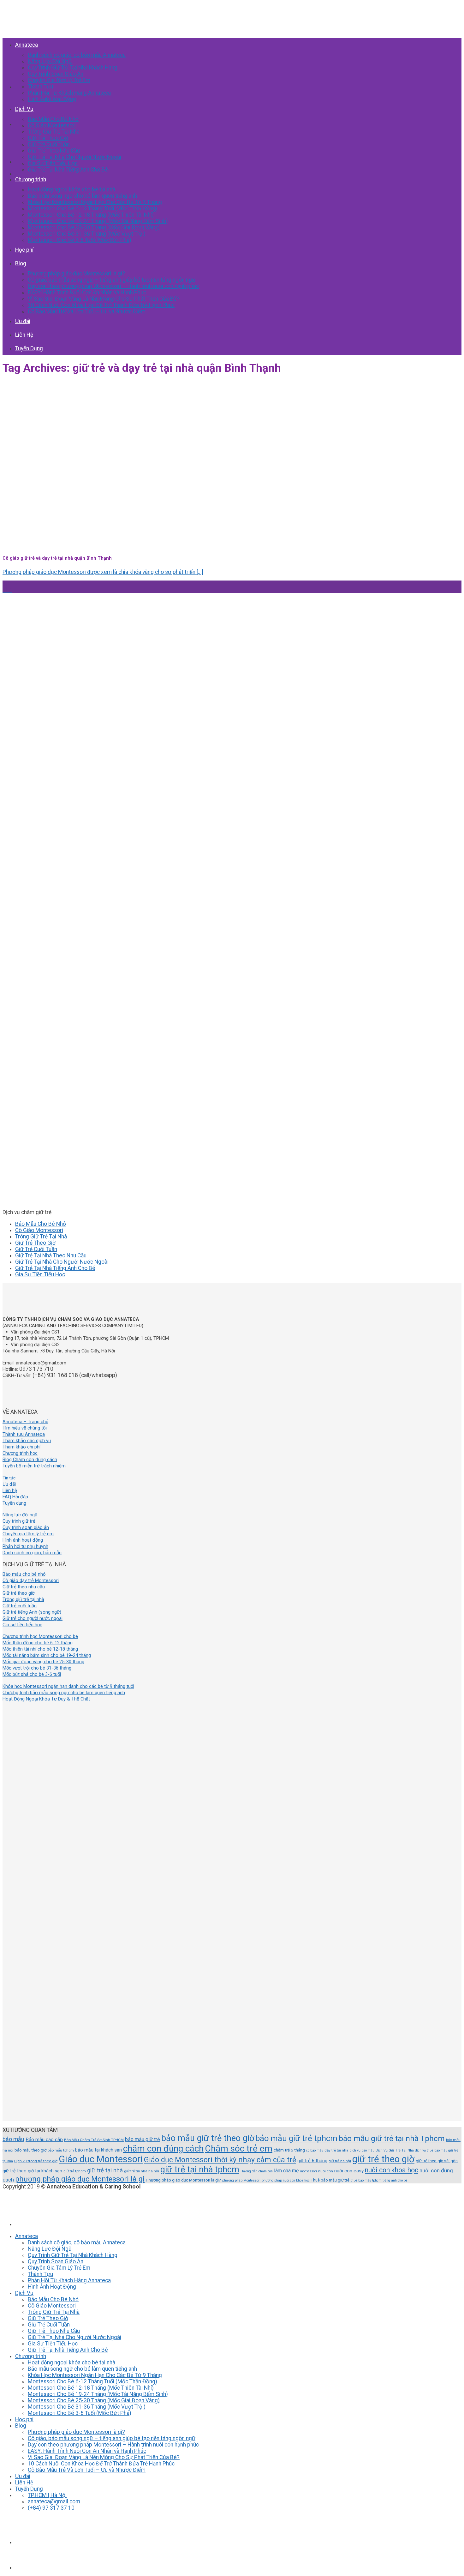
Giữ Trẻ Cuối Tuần (49, 144)
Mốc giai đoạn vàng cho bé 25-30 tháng (43, 1662)
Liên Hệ (24, 335)
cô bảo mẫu (315, 2150)
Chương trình (31, 179)
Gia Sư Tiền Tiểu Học (53, 163)
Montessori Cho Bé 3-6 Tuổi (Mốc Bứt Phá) (80, 240)
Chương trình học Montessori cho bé (40, 1636)
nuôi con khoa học (392, 2170)
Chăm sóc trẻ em (239, 2149)
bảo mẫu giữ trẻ (143, 2139)
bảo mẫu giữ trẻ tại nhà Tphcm (392, 2138)
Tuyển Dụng (29, 348)
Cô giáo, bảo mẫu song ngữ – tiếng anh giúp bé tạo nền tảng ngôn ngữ (112, 280)
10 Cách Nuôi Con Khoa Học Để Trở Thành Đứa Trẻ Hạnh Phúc (101, 305)
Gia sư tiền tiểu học (22, 1625)
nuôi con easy (349, 2171)
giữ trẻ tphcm (75, 2171)
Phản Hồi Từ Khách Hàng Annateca (69, 93)
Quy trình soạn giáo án (26, 1527)
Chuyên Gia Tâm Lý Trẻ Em (59, 80)
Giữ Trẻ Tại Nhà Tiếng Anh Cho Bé (68, 170)
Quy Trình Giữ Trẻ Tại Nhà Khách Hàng (73, 68)
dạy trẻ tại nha (336, 2150)
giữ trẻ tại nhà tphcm (200, 2170)
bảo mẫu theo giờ (30, 2150)
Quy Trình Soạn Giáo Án (56, 74)
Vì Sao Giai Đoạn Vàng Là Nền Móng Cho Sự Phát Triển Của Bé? (104, 299)
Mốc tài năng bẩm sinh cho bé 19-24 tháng (47, 1655)
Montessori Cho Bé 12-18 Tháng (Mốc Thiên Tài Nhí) (91, 215)
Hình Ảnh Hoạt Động (52, 99)
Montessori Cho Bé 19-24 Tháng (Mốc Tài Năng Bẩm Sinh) (98, 221)
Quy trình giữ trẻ (19, 1521)
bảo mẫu (13, 2139)
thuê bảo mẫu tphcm (366, 2180)
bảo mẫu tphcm (61, 2150)
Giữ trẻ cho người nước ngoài (33, 1618)
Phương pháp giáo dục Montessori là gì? (76, 274)
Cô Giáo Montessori (52, 125)
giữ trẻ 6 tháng (312, 2161)
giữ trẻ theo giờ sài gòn (437, 2161)
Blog (21, 263)
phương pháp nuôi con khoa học (286, 2180)
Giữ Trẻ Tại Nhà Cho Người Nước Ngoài (74, 157)
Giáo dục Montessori (101, 2159)
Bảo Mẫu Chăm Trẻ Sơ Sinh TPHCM (94, 2140)
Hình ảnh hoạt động (23, 1540)
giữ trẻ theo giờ (383, 2159)
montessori (309, 2171)
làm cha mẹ (286, 2171)
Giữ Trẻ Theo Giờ (48, 138)
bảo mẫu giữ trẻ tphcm (296, 2138)
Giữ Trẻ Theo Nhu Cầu (54, 151)
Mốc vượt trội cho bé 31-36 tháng (37, 1668)
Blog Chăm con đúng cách (30, 1460)
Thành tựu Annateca (24, 1434)
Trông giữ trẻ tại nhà (23, 1599)
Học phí (24, 250)
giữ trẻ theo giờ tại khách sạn (32, 2171)
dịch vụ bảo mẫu (362, 2150)
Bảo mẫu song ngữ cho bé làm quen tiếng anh (82, 196)
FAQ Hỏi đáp (15, 1497)
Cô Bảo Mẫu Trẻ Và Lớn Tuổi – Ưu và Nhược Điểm (87, 311)
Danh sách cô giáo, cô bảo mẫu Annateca (77, 55)
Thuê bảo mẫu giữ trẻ (330, 2180)
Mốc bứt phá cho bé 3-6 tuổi (32, 1674)
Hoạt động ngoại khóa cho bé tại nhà (71, 190)
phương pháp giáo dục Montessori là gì (80, 2179)
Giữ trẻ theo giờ (18, 1593)
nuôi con (326, 2171)
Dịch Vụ (24, 109)
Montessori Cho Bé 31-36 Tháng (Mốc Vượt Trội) (87, 234)
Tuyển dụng (14, 1503)
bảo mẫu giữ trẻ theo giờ (208, 2138)
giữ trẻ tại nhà (105, 2170)
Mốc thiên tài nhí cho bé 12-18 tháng (40, 1649)
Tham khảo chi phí (21, 1447)
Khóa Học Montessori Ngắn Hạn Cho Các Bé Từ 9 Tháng (95, 202)
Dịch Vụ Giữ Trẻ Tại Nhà (395, 2150)
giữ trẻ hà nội (340, 2161)
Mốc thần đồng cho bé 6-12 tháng (38, 1643)
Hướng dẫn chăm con (257, 2171)
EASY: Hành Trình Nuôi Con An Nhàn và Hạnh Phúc (87, 292)
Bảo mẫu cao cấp (44, 2140)
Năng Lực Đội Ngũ (50, 61)
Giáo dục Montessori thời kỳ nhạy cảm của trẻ (220, 2160)
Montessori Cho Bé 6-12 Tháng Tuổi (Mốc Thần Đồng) (92, 208)
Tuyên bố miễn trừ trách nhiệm (34, 1466)
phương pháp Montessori (241, 2180)
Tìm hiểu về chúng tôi (25, 1428)
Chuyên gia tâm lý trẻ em (28, 1534)
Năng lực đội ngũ (20, 1515)
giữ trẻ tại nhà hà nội (142, 2171)
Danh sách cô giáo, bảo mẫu (32, 1553)
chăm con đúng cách (163, 2149)
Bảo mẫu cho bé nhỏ (24, 1574)
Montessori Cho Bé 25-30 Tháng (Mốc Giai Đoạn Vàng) (94, 227)
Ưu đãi (23, 321)
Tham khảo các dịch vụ (27, 1441)
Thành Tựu (40, 87)
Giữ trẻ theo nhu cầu (24, 1587)
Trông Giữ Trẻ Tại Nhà (54, 132)
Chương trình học (20, 1453)
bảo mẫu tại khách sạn (98, 2150)
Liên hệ (10, 1490)
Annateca (27, 45)
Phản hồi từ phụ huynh (25, 1546)
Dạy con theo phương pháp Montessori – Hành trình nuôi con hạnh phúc (113, 286)
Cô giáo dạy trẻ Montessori (31, 1580)
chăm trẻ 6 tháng (289, 2150)
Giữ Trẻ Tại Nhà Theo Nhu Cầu (51, 1255)
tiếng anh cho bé (395, 2180)
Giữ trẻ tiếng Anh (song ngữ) (32, 1612)
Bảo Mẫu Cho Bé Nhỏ (53, 119)
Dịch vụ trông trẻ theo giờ (36, 2161)
